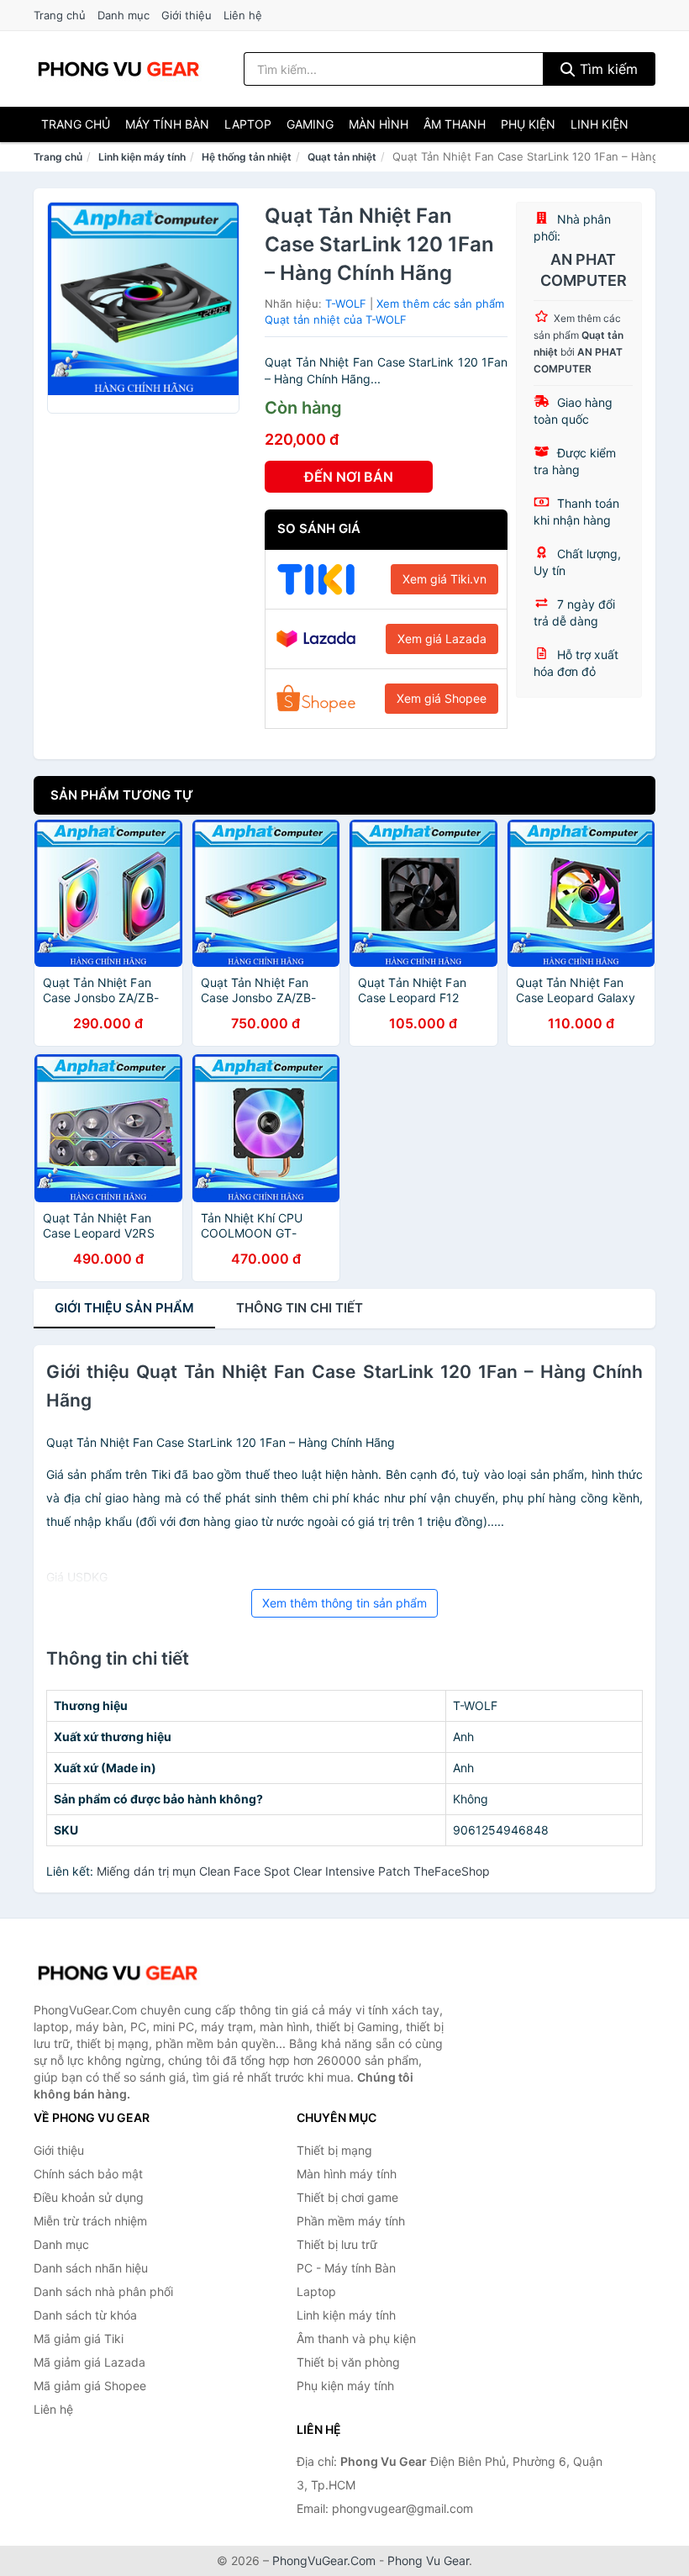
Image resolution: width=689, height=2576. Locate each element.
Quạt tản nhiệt (342, 157)
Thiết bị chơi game (347, 2197)
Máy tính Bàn (167, 124)
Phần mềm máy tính (351, 2221)
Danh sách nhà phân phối (103, 2291)
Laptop (248, 124)
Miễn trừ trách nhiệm (90, 2221)
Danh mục (124, 15)
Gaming (310, 124)
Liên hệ (243, 15)
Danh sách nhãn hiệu (91, 2268)
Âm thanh (455, 124)
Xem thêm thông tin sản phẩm (344, 1603)
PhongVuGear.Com (324, 2560)
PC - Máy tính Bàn (346, 2268)
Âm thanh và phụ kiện (356, 2338)
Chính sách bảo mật (88, 2174)
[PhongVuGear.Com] (118, 69)
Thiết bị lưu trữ (337, 2244)
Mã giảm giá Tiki (79, 2338)
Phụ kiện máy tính (345, 2386)
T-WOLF (346, 304)
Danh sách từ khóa (85, 2315)
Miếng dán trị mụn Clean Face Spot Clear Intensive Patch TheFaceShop (293, 1871)
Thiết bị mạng (334, 2150)
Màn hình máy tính (347, 2174)
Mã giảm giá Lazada (89, 2362)
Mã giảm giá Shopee (90, 2386)
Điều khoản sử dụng (89, 2197)
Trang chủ (60, 15)
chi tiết (300, 1308)
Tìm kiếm (607, 69)
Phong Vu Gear (428, 2560)
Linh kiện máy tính (142, 157)
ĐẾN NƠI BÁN (349, 477)
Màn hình (379, 124)
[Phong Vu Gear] (118, 1973)
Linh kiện (600, 124)
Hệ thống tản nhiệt (247, 157)
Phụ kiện (528, 124)
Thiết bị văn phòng (348, 2362)
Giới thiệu (187, 15)
